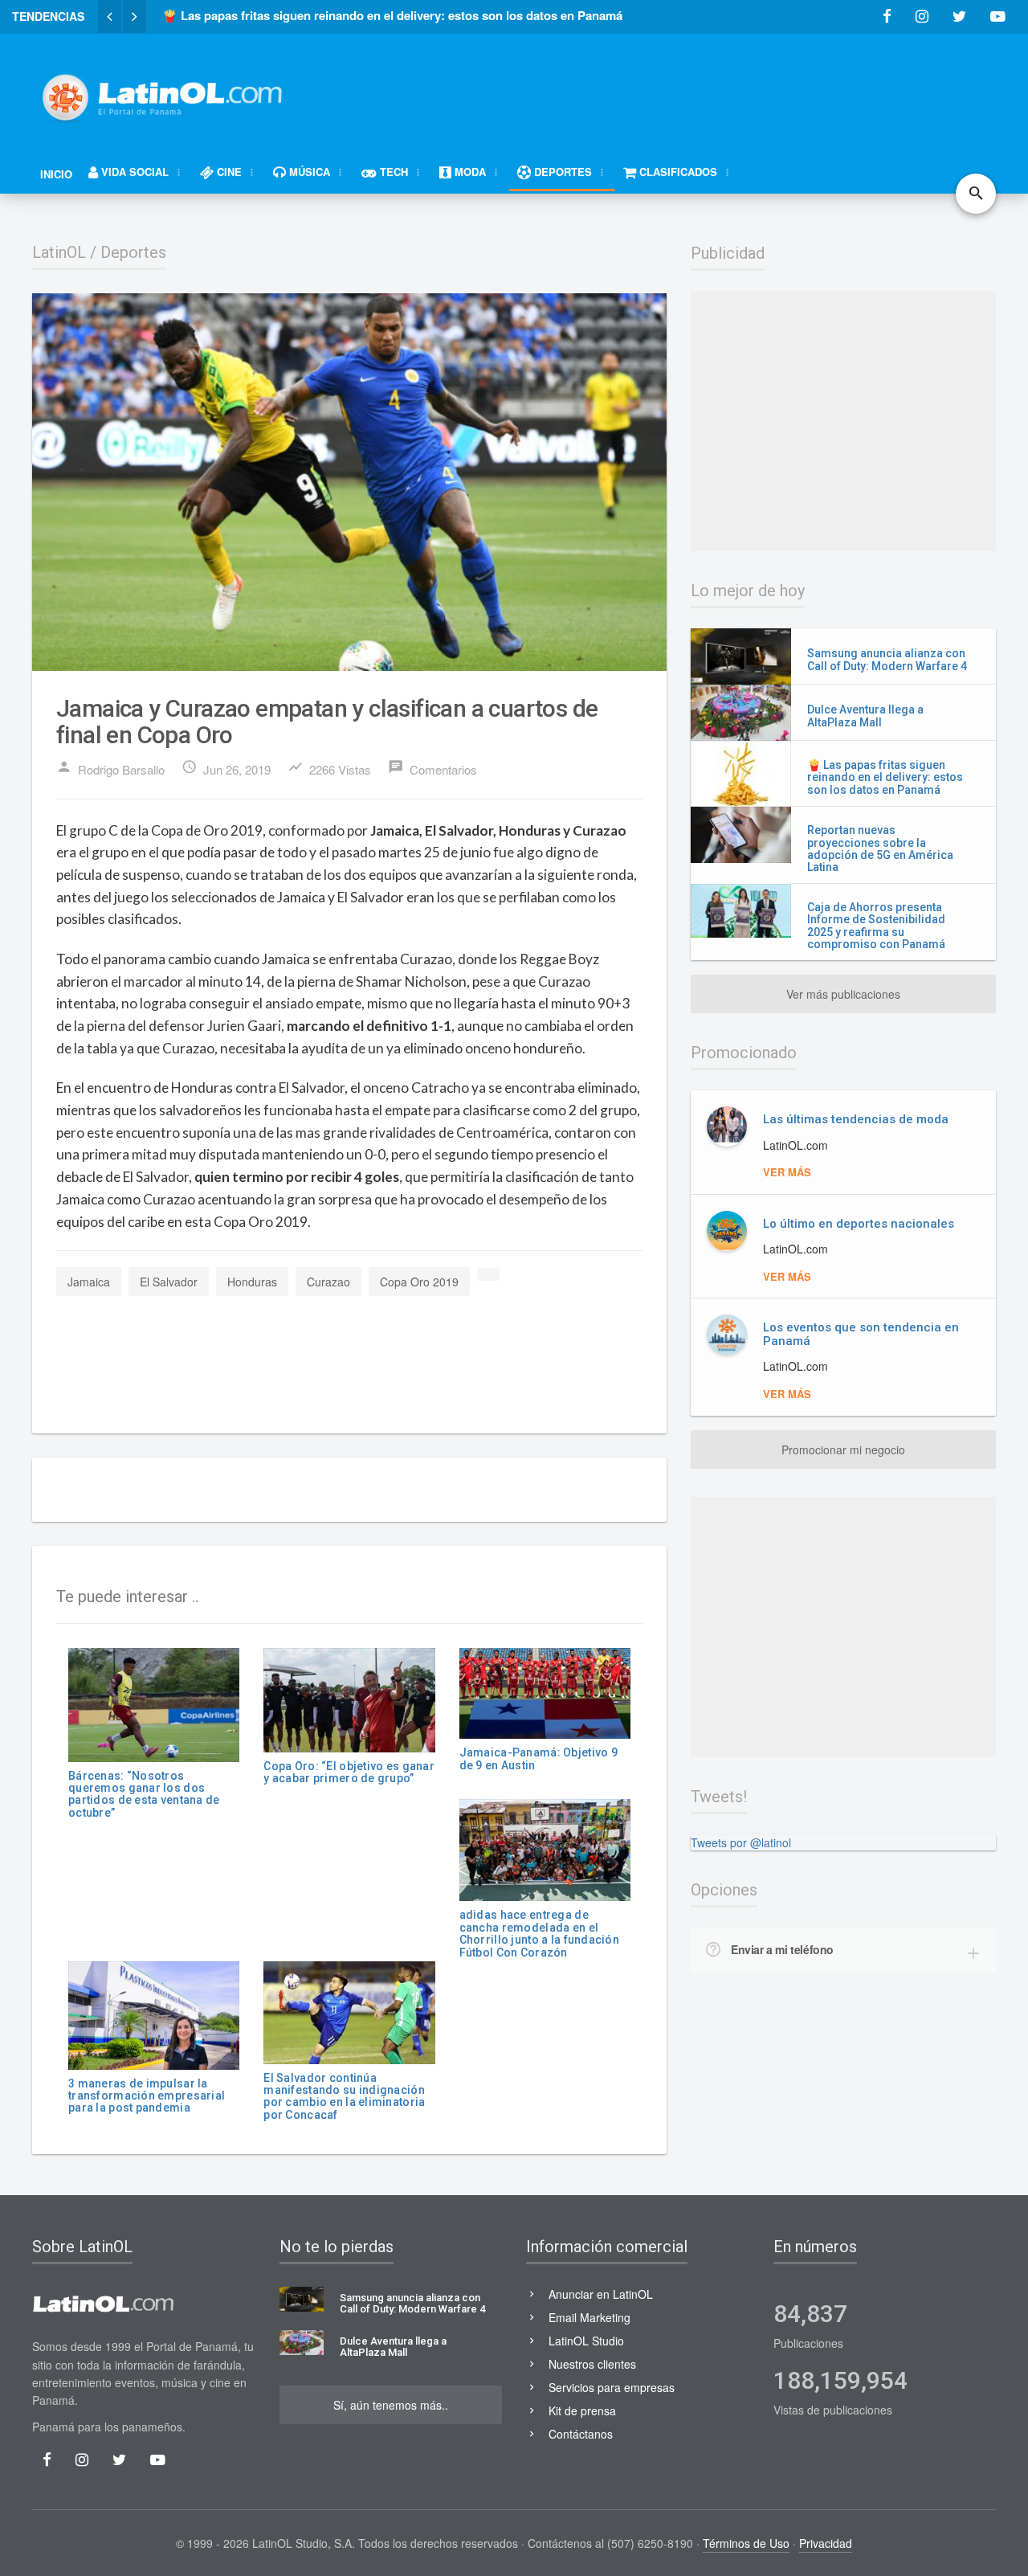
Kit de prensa (582, 2410)
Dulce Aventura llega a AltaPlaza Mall (865, 716)
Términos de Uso (746, 2543)
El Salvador (169, 1282)
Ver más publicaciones (843, 994)
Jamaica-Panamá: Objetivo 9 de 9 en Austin (538, 1758)
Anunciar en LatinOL (601, 2294)
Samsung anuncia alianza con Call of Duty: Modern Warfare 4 (887, 659)
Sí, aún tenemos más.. (391, 2405)
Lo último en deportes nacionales (859, 1224)
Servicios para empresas (612, 2387)
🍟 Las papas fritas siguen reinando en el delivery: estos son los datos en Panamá (885, 777)
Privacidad (826, 2543)
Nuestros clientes (592, 2364)
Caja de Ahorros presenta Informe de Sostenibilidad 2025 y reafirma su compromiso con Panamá (876, 926)
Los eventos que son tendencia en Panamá (861, 1334)
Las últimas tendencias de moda (856, 1119)
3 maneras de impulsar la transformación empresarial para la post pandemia (147, 2096)
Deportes (133, 252)
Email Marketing (589, 2317)
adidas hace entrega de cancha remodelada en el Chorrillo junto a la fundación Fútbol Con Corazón (539, 1933)
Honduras (252, 1282)
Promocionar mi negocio (843, 1450)
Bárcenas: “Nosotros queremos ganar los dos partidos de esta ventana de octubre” (144, 1794)
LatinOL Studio (586, 2341)
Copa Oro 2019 (419, 1282)
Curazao (328, 1282)
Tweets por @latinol (741, 1842)
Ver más (787, 1172)
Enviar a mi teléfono (782, 1949)
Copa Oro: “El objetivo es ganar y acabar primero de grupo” (349, 1772)
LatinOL (59, 252)
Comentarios (432, 768)
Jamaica (89, 1282)
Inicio (56, 174)
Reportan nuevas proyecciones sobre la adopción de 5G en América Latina (880, 848)
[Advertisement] (704, 90)
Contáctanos (581, 2434)
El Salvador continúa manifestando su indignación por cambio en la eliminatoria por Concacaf (344, 2096)
